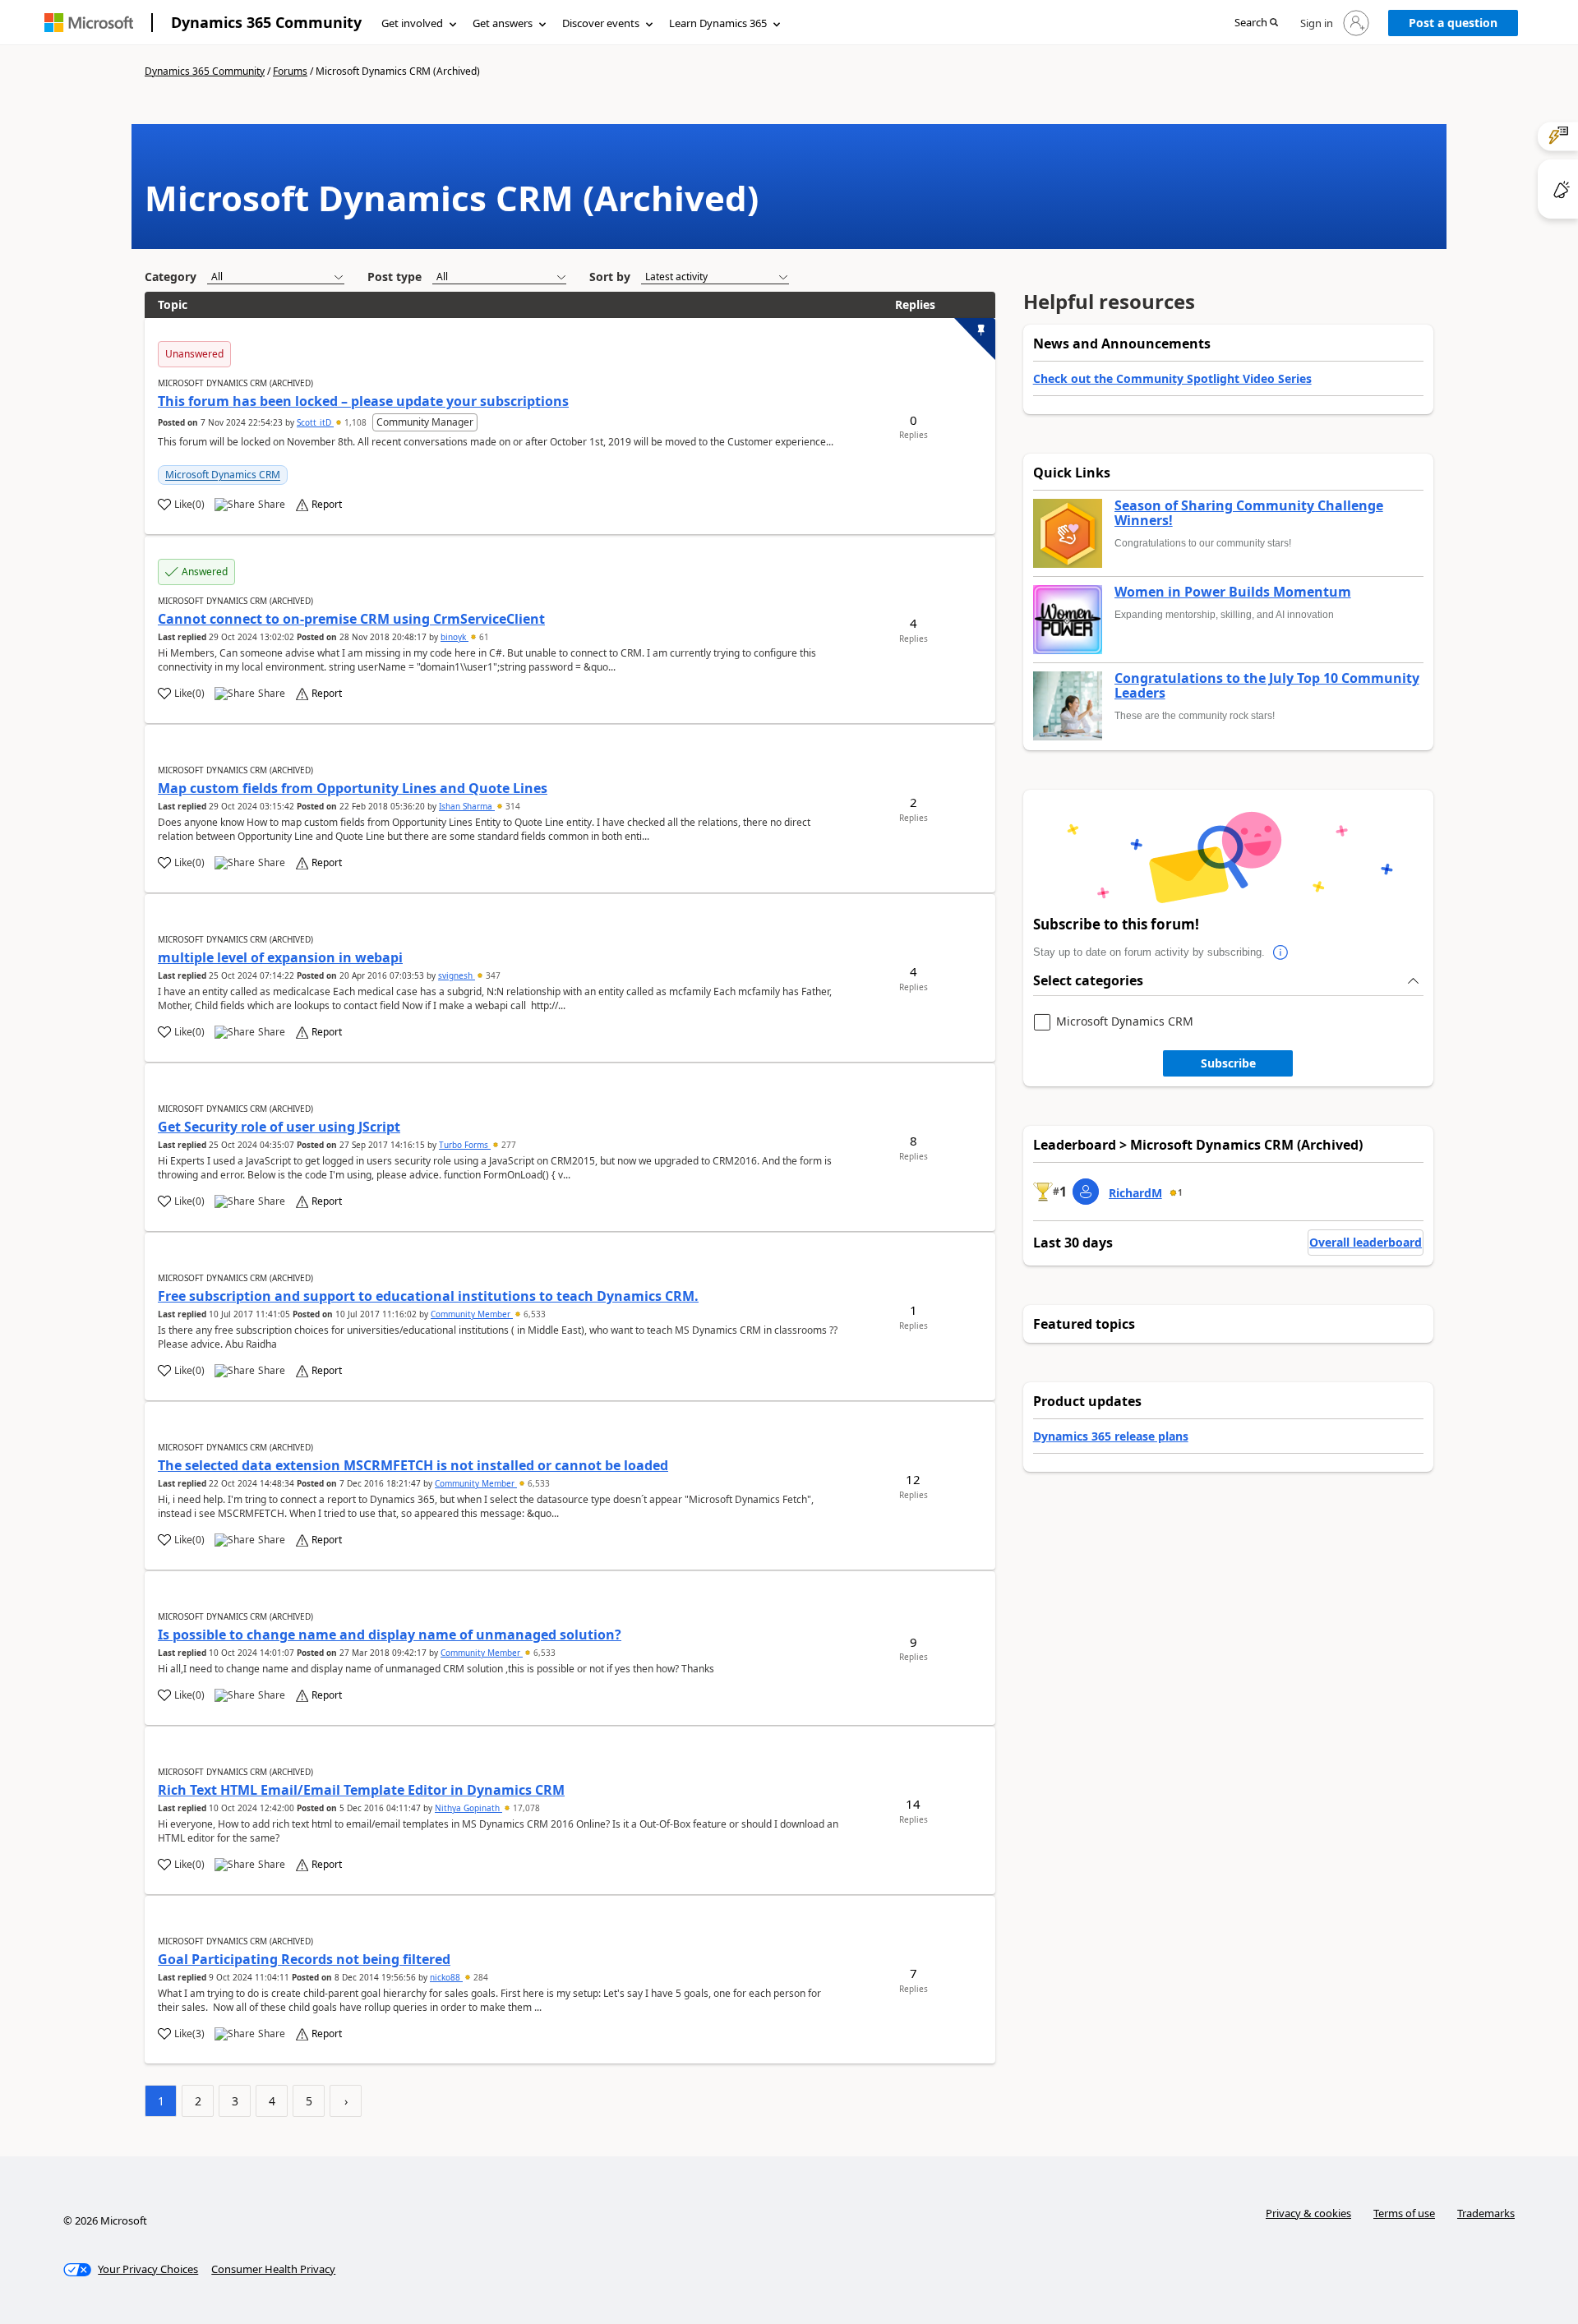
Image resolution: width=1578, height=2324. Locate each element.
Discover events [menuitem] (601, 23)
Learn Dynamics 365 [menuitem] (718, 23)
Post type (394, 277)
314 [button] (512, 806)
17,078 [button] (525, 1808)
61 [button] (483, 637)
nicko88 (446, 1977)
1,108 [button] (355, 422)
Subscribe (1228, 1063)
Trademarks (1486, 2213)
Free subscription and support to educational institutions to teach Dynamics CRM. (428, 1296)
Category (171, 277)
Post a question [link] (1453, 23)
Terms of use (1404, 2213)
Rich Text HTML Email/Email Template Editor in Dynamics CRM (361, 1790)
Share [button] (272, 505)
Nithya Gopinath (468, 1808)
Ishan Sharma (467, 806)
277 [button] (508, 1145)
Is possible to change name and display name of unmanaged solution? (390, 1635)
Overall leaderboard (1366, 1242)
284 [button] (480, 1977)
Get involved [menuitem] (412, 23)
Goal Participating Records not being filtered (304, 1959)
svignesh (457, 975)
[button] (1256, 23)
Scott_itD (315, 422)
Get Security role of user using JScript (279, 1127)
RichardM (1135, 1193)
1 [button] (1180, 1192)
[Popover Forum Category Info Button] (1281, 952)
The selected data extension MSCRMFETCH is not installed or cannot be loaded (413, 1465)
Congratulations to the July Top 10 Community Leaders (1267, 686)
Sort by (610, 277)
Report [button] (327, 505)
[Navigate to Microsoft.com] (89, 23)
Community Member (472, 1314)
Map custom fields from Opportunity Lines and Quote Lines (353, 788)
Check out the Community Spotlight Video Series (1172, 378)
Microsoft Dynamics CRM (223, 475)
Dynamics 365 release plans (1111, 1436)
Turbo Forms (465, 1145)
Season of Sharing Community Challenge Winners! (1249, 513)
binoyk (454, 637)
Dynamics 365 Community (266, 22)
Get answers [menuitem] (503, 23)
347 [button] (492, 975)
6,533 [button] (533, 1314)
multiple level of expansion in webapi (280, 957)
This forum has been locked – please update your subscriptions (363, 401)
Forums (290, 71)
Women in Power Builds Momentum (1233, 593)
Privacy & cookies (1308, 2213)
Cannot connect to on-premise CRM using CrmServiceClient (351, 619)
